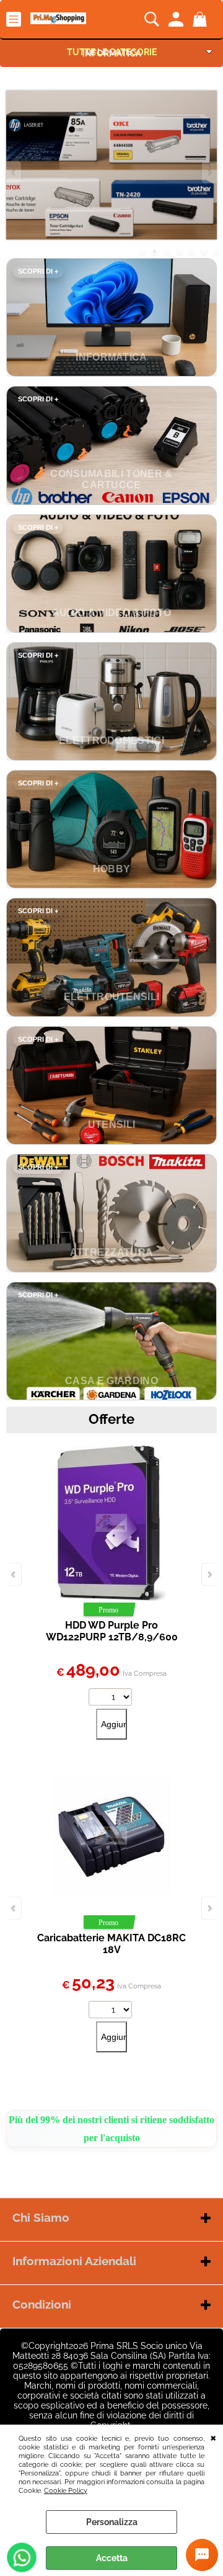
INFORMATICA (112, 53)
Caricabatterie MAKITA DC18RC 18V (111, 1944)
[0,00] (202, 19)
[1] (112, 1698)
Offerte (111, 1419)
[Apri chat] (202, 2555)
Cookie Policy (66, 2490)
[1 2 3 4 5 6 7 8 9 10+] (112, 2011)
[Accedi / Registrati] (177, 19)
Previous (14, 172)
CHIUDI (213, 2437)
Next (209, 172)
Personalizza (112, 2522)
